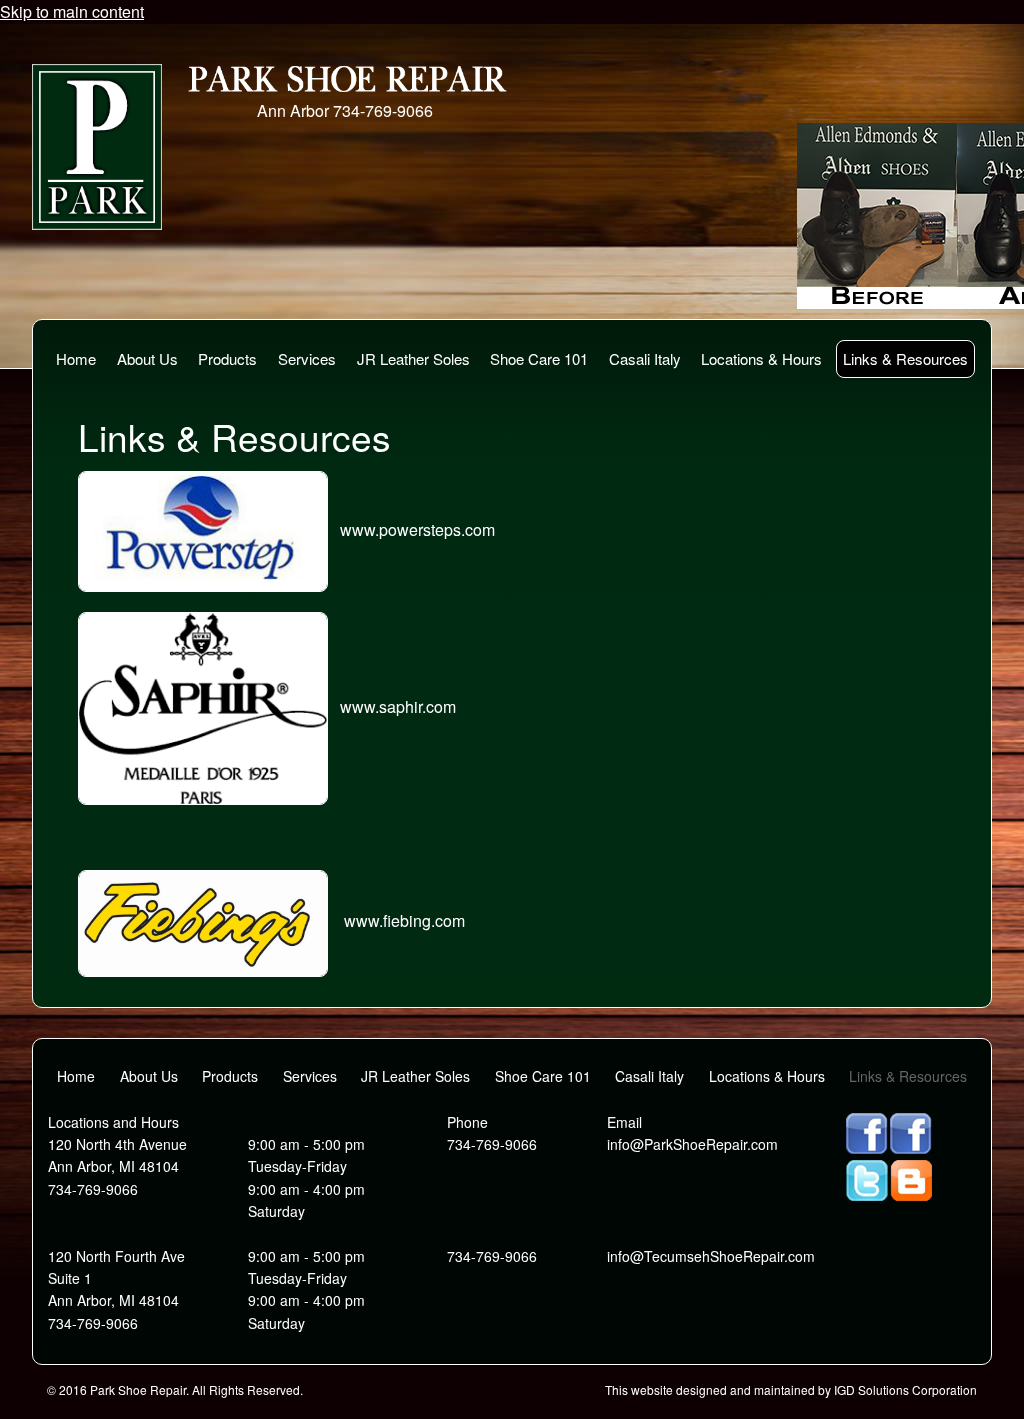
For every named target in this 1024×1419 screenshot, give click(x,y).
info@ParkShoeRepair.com (692, 1144)
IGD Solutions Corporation (905, 1389)
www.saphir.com (398, 706)
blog (911, 1180)
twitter (867, 1180)
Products (227, 358)
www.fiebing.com (402, 921)
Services (307, 358)
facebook (867, 1133)
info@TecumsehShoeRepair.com (711, 1256)
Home (76, 358)
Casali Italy (645, 358)
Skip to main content (72, 11)
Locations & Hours (761, 358)
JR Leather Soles (413, 358)
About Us (147, 358)
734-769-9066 (383, 110)
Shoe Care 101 (539, 358)
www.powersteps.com (417, 529)
